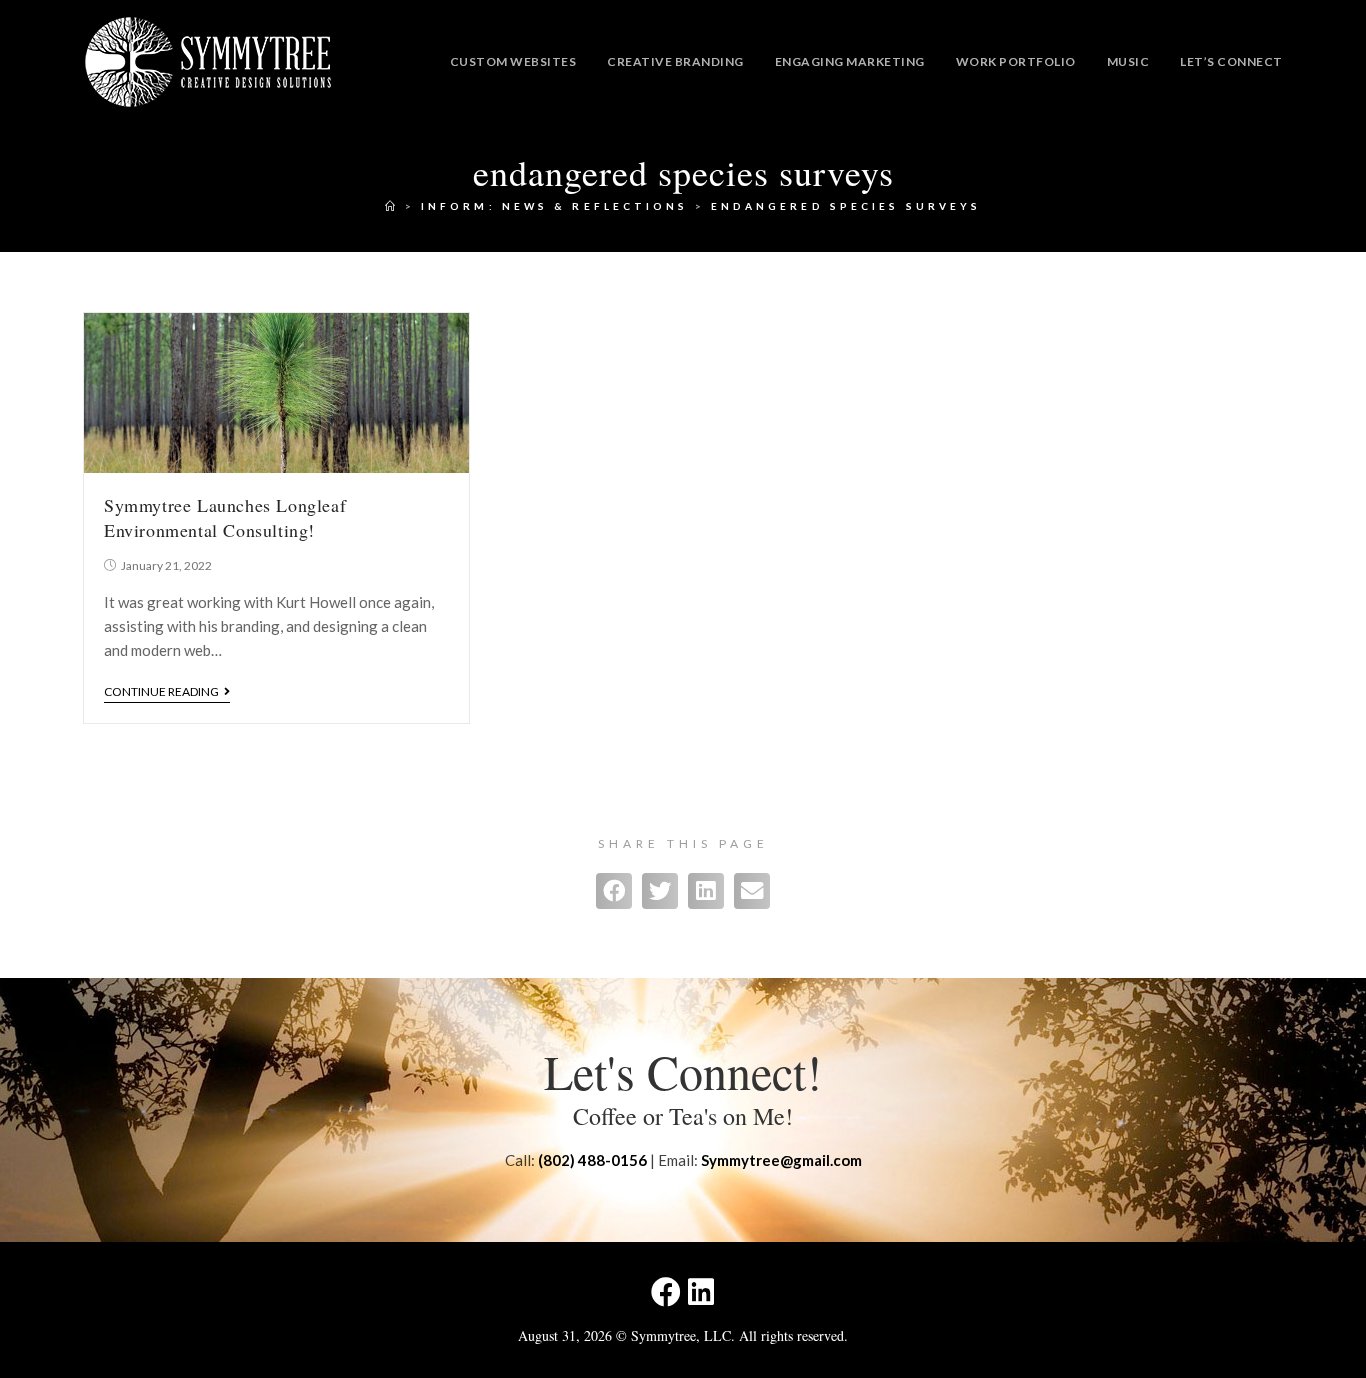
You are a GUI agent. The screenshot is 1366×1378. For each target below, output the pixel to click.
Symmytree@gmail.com (781, 1160)
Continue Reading (161, 692)
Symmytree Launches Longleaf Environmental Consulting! (225, 517)
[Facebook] (666, 1292)
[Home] (392, 206)
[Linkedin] (701, 1292)
